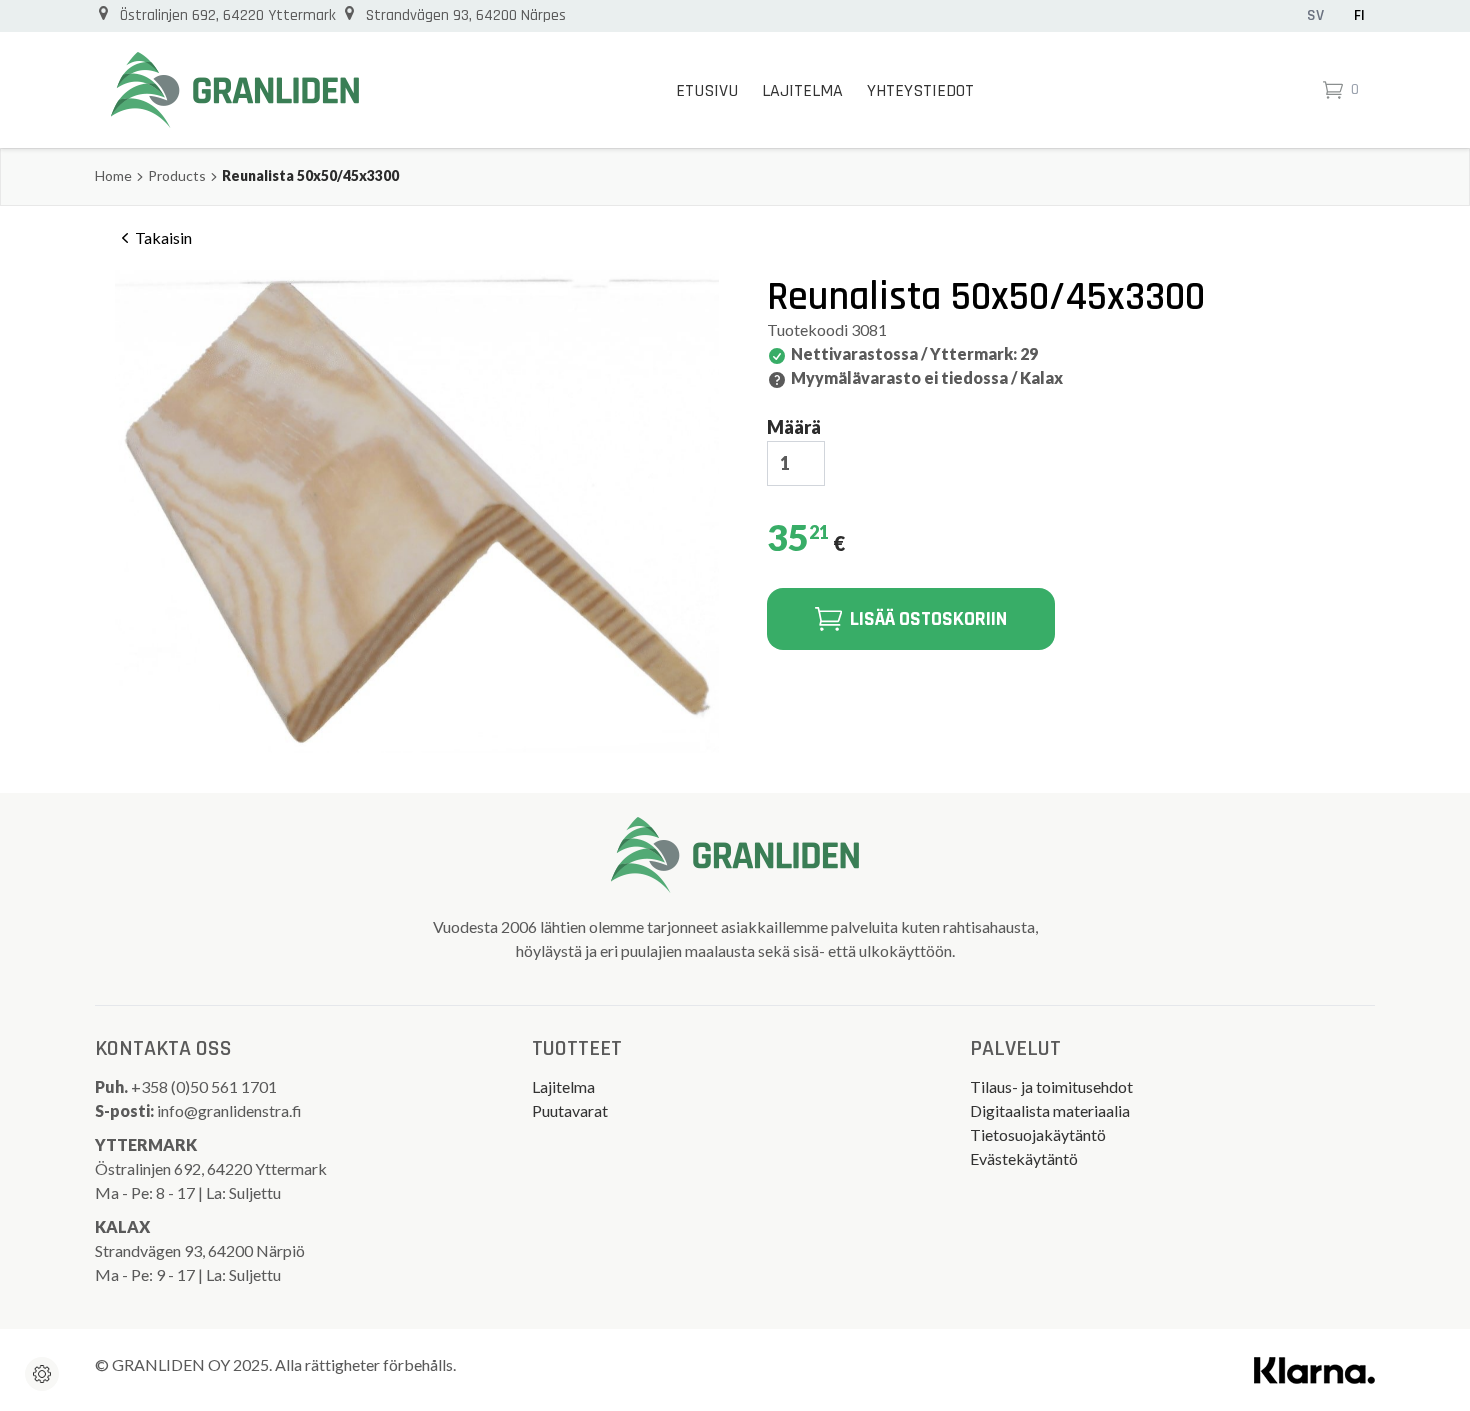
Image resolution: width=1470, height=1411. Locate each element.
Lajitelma (802, 90)
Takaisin (163, 237)
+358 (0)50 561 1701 (205, 1086)
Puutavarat (570, 1110)
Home (113, 175)
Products (177, 175)
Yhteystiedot (920, 90)
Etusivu (707, 90)
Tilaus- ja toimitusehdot (1051, 1086)
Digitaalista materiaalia (1050, 1110)
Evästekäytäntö (1024, 1158)
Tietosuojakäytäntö (1038, 1134)
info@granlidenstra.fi (229, 1110)
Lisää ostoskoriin (928, 619)
